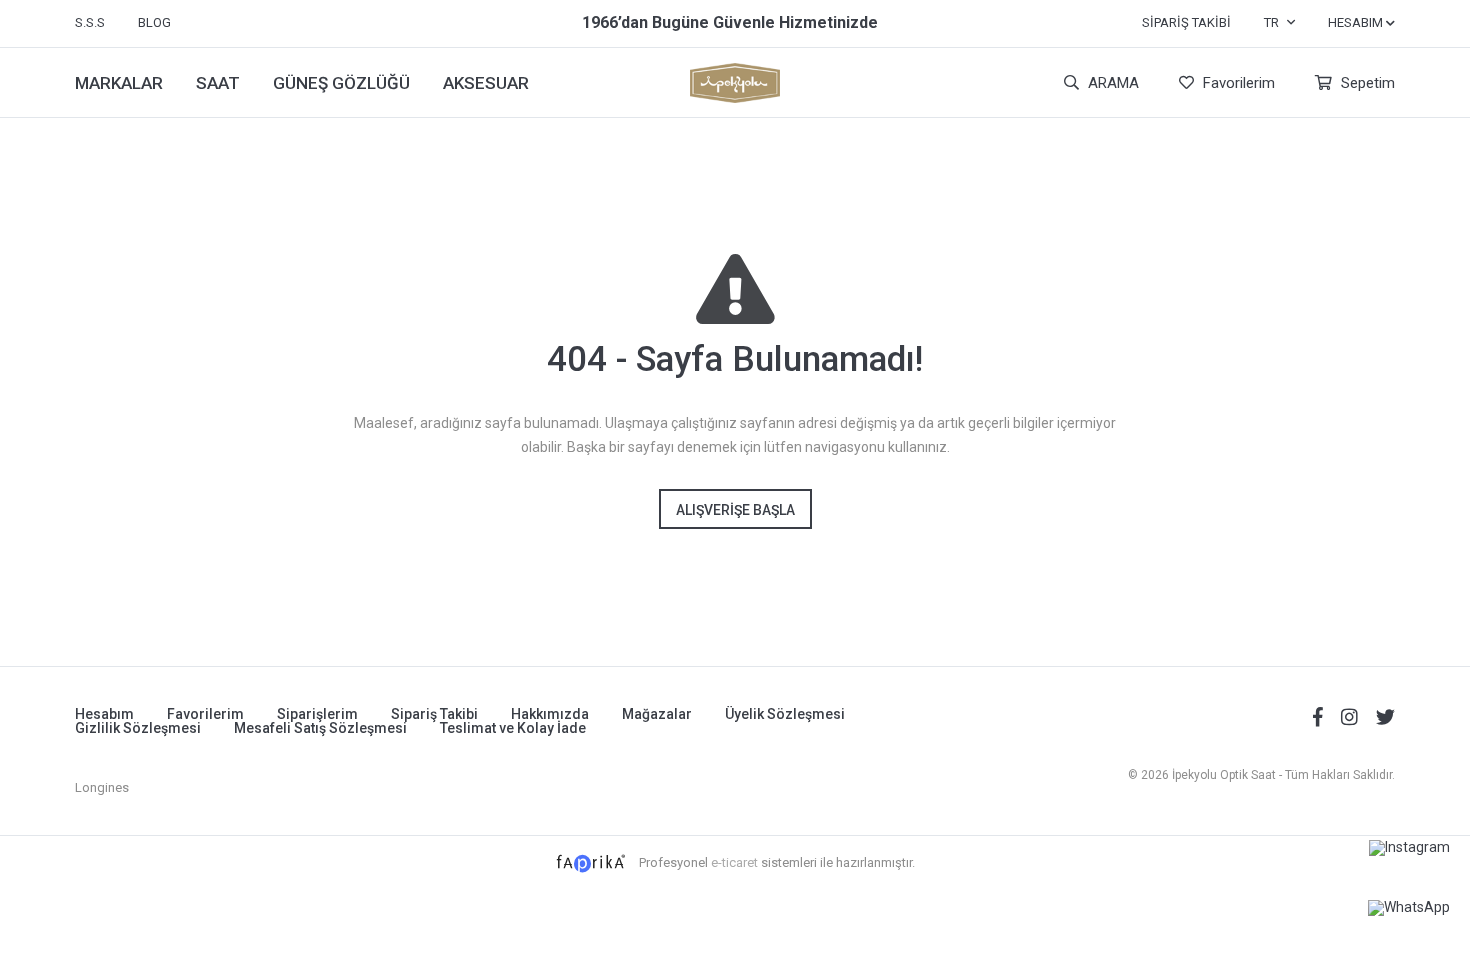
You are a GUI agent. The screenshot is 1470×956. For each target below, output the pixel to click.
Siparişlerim (317, 714)
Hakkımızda (550, 714)
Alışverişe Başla (735, 510)
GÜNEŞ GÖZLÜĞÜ (341, 83)
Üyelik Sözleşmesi (785, 714)
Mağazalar (657, 714)
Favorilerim (1237, 83)
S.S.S (90, 22)
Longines (102, 787)
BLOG (154, 22)
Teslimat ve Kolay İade (513, 728)
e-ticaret (734, 862)
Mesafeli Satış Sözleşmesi (320, 728)
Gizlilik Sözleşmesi (138, 728)
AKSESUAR (486, 83)
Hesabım (104, 714)
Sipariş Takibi (1186, 22)
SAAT (218, 83)
